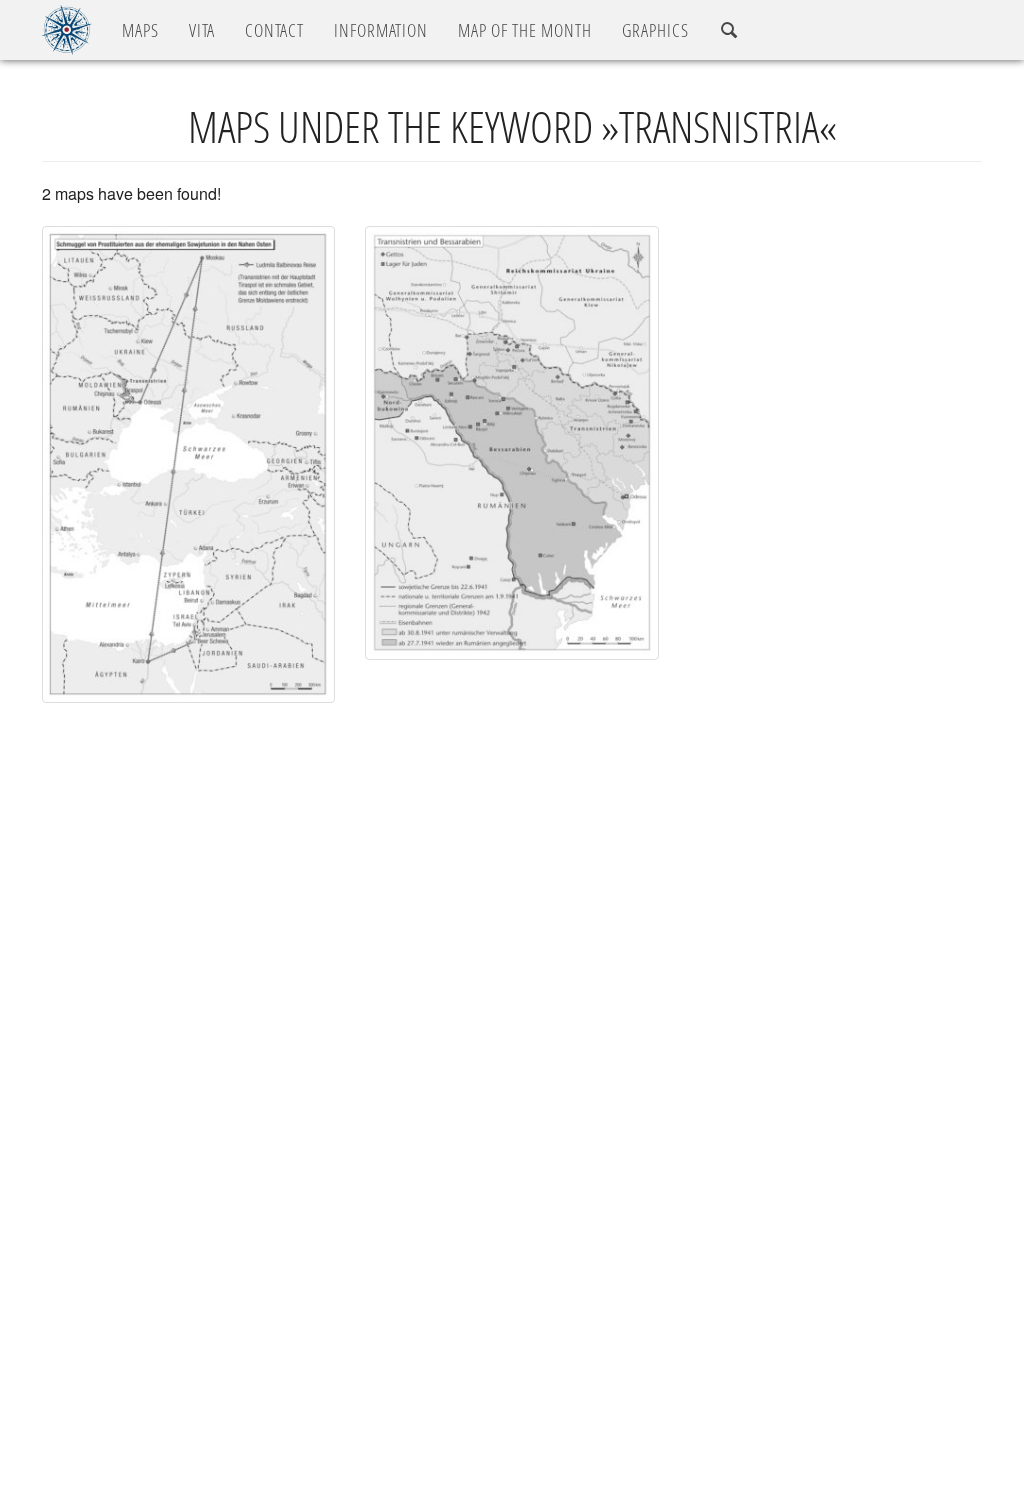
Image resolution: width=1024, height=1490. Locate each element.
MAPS (140, 30)
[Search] (729, 30)
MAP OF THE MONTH (525, 30)
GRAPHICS (655, 30)
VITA (202, 30)
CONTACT (274, 30)
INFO (381, 30)
